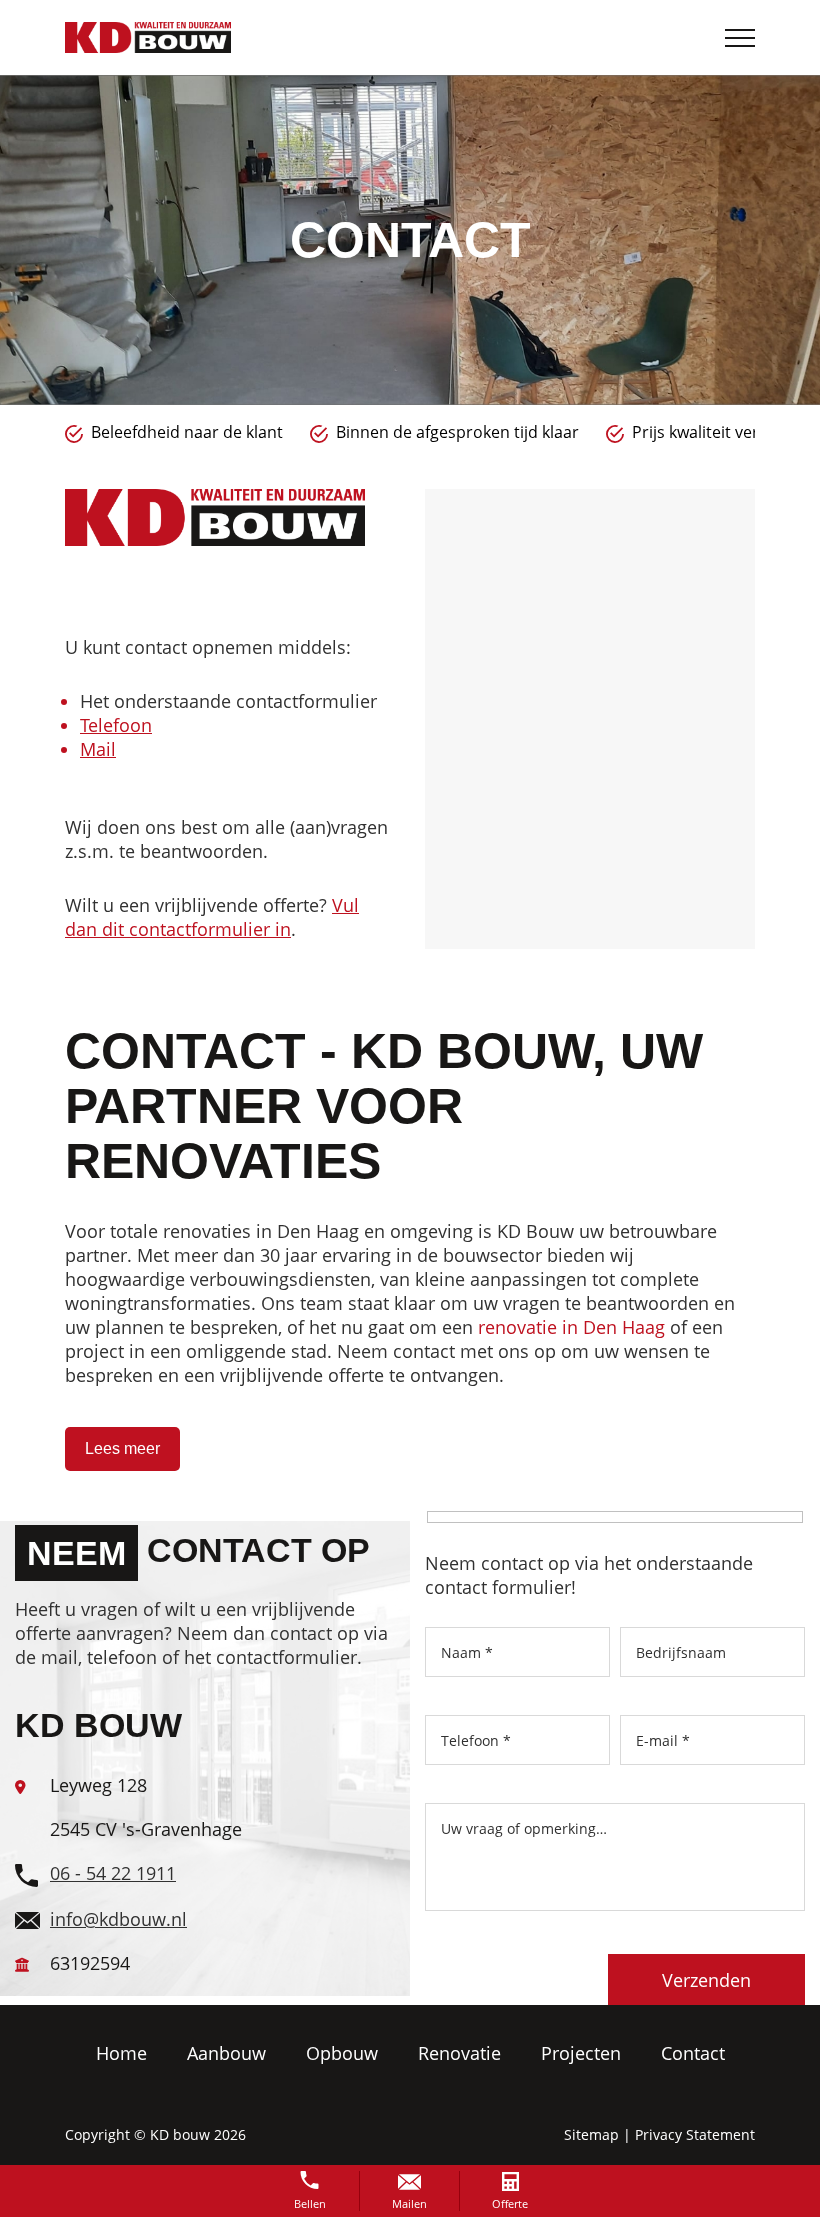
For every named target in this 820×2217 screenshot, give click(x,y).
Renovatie (459, 2053)
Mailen (409, 2203)
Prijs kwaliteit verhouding (482, 432)
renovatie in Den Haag (571, 1327)
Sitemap (591, 2134)
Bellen (310, 2203)
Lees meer (122, 1448)
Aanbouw (226, 2053)
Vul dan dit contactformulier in (212, 917)
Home (121, 2053)
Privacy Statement (695, 2134)
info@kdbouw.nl (118, 1919)
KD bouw (180, 2134)
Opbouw (342, 2053)
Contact (693, 2053)
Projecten (581, 2053)
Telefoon (116, 725)
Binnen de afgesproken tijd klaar (212, 432)
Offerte (510, 2203)
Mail (98, 749)
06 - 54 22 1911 (113, 1873)
